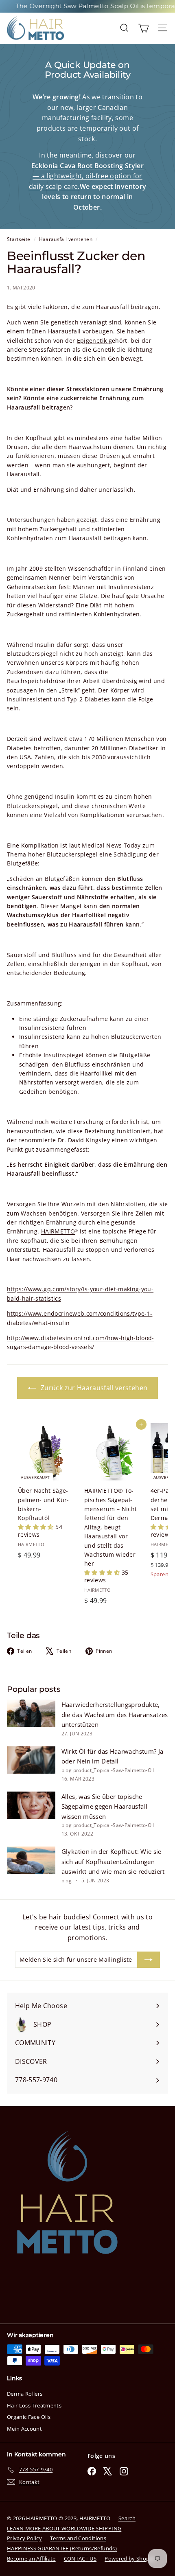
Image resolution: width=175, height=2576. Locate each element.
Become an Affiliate (31, 2558)
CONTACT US (80, 2558)
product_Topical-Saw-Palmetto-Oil (114, 1770)
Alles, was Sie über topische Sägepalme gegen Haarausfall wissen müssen (104, 1806)
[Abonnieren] (149, 1960)
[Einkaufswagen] (143, 28)
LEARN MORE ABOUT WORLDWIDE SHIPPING (64, 2528)
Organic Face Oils (29, 2417)
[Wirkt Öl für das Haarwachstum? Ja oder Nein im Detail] (31, 1760)
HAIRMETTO (58, 1231)
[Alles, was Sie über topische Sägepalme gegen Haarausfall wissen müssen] (31, 1805)
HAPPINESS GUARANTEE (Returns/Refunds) (62, 2548)
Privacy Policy (24, 2538)
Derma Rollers (25, 2394)
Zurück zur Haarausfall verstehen (93, 1388)
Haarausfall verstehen (66, 239)
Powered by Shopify (130, 2558)
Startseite (19, 239)
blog (67, 1770)
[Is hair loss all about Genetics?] (107, 341)
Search (127, 2518)
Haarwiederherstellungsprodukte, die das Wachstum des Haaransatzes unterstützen (115, 1714)
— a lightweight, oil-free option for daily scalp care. (86, 176)
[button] (37, 1527)
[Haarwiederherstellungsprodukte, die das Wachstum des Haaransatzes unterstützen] (31, 1713)
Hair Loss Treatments (34, 2405)
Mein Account (24, 2429)
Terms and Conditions (78, 2538)
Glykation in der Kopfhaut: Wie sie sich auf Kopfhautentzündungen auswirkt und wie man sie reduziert (113, 1861)
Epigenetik (92, 341)
